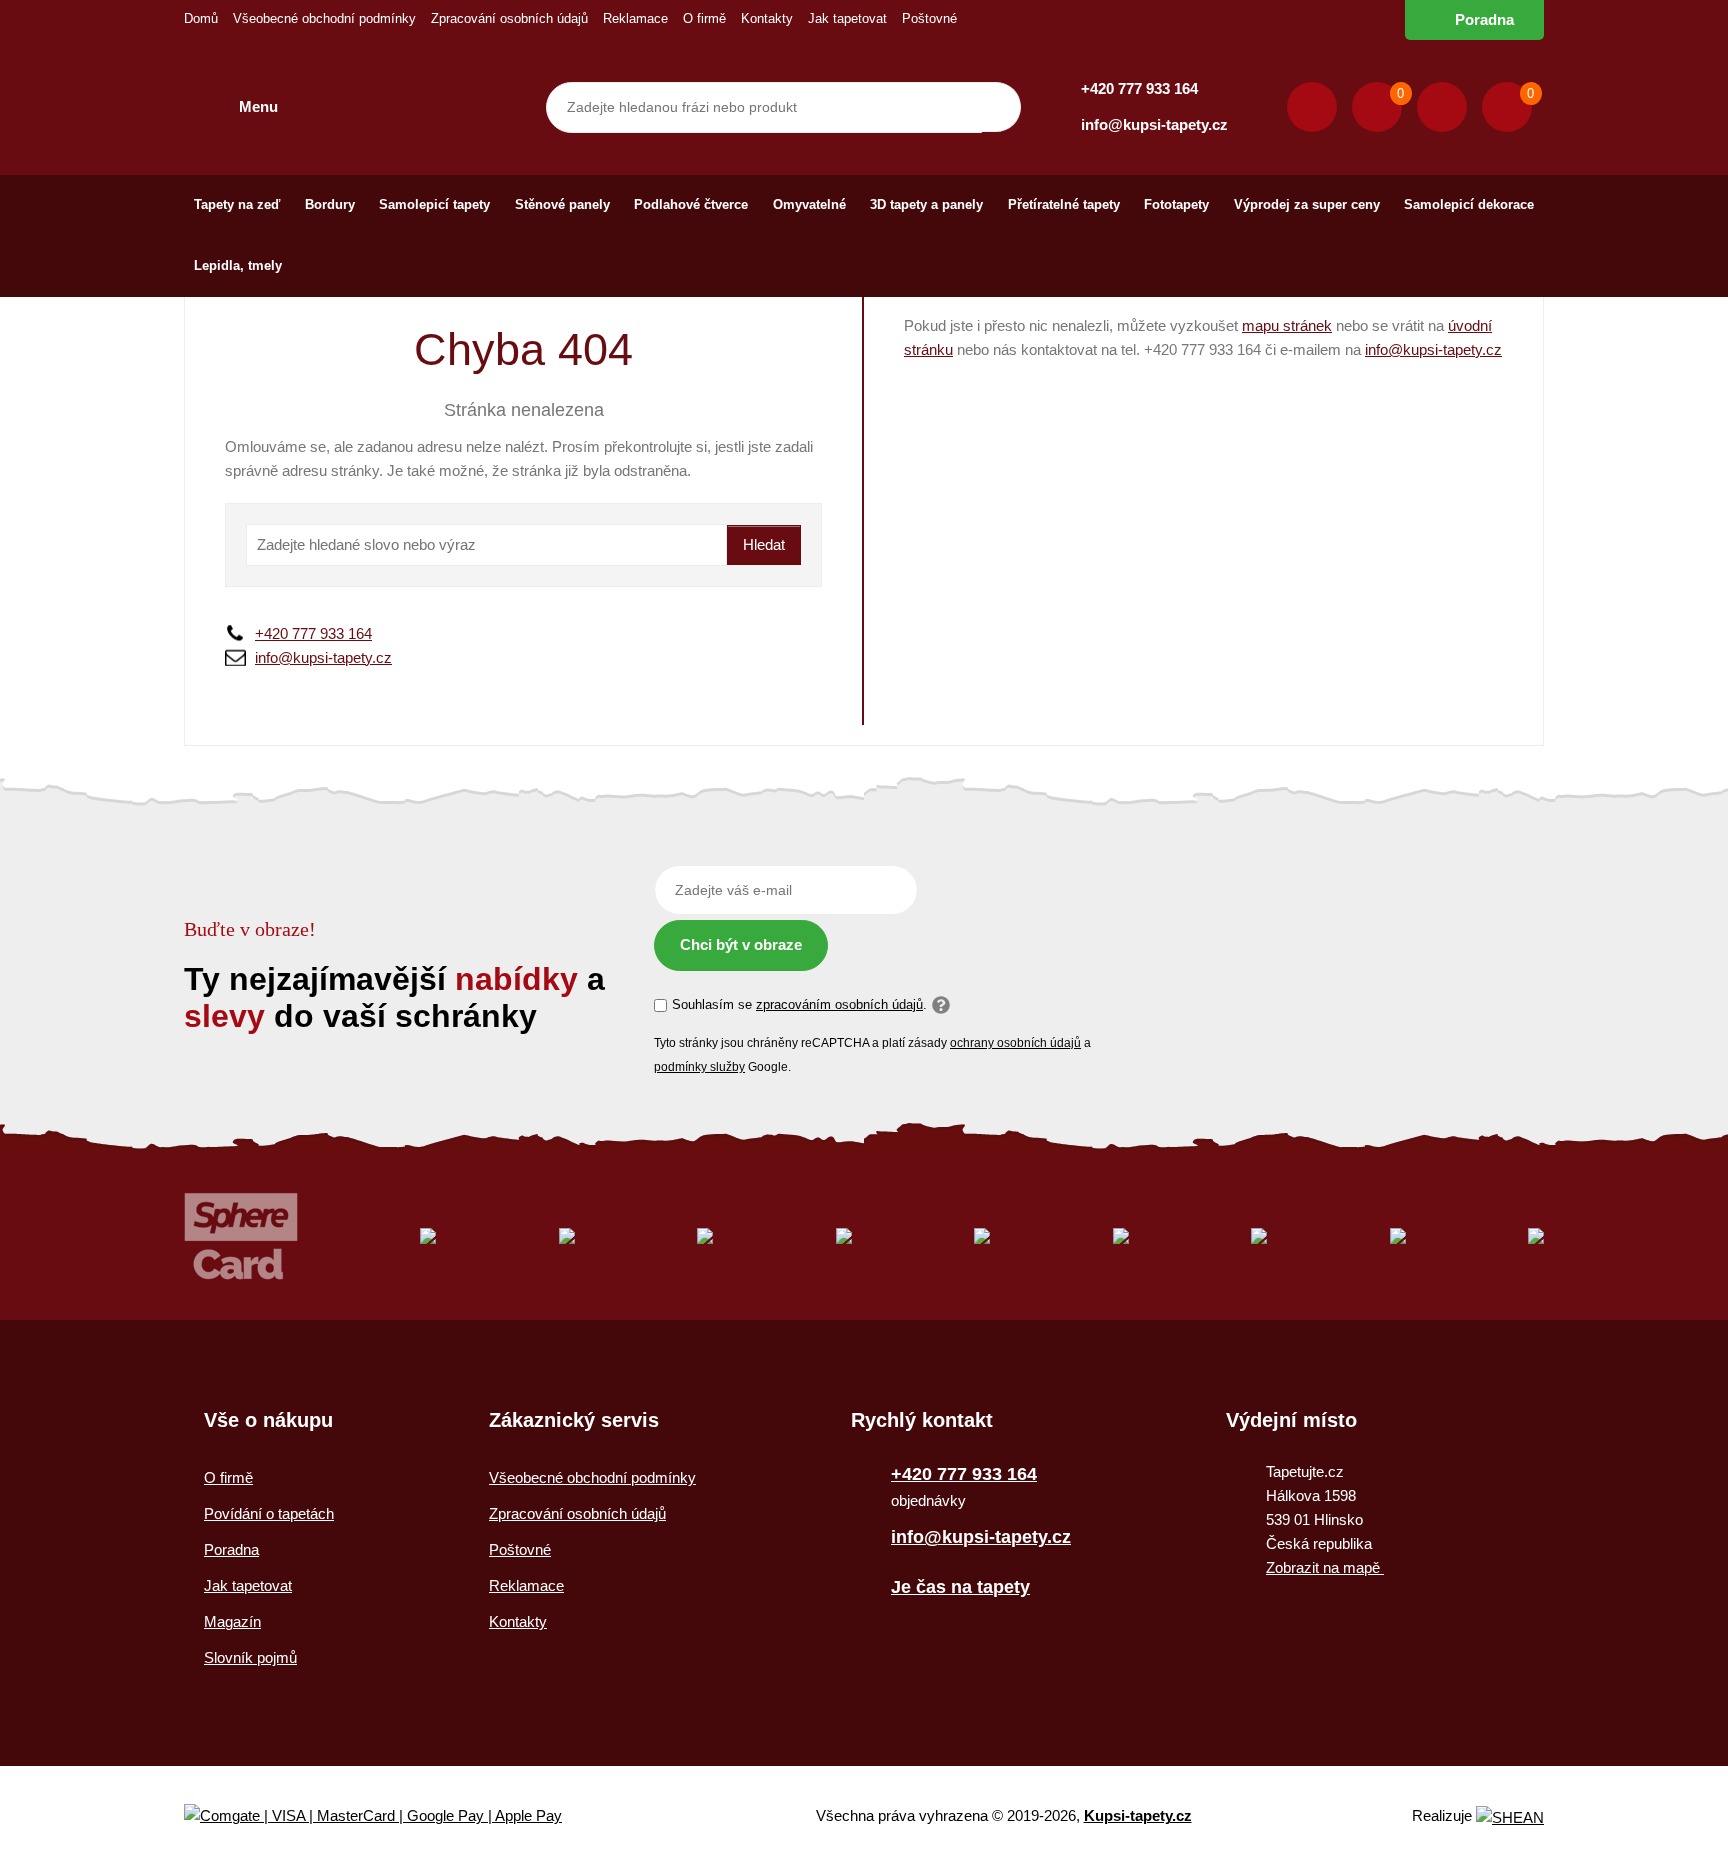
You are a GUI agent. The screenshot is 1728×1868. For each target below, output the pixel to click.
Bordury (330, 204)
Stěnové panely (562, 204)
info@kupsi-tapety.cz (1154, 124)
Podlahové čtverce (691, 204)
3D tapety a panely (926, 204)
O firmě (704, 18)
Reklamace (635, 18)
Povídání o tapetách (269, 1513)
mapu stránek (1287, 325)
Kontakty (767, 18)
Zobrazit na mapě (1325, 1567)
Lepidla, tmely (238, 265)
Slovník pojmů (250, 1657)
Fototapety (1176, 204)
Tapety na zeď (237, 204)
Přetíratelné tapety (1064, 204)
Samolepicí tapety (434, 204)
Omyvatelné (809, 204)
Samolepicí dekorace (1469, 204)
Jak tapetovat (847, 18)
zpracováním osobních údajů (839, 1004)
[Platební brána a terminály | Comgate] (389, 1816)
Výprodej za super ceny (1307, 204)
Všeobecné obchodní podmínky (324, 18)
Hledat (764, 544)
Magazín (232, 1621)
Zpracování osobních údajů (509, 18)
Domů (201, 18)
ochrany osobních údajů (1015, 1043)
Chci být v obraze (741, 944)
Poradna (1484, 19)
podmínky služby (699, 1067)
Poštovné (929, 18)
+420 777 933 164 (1139, 88)
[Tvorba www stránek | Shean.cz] (1510, 1817)
